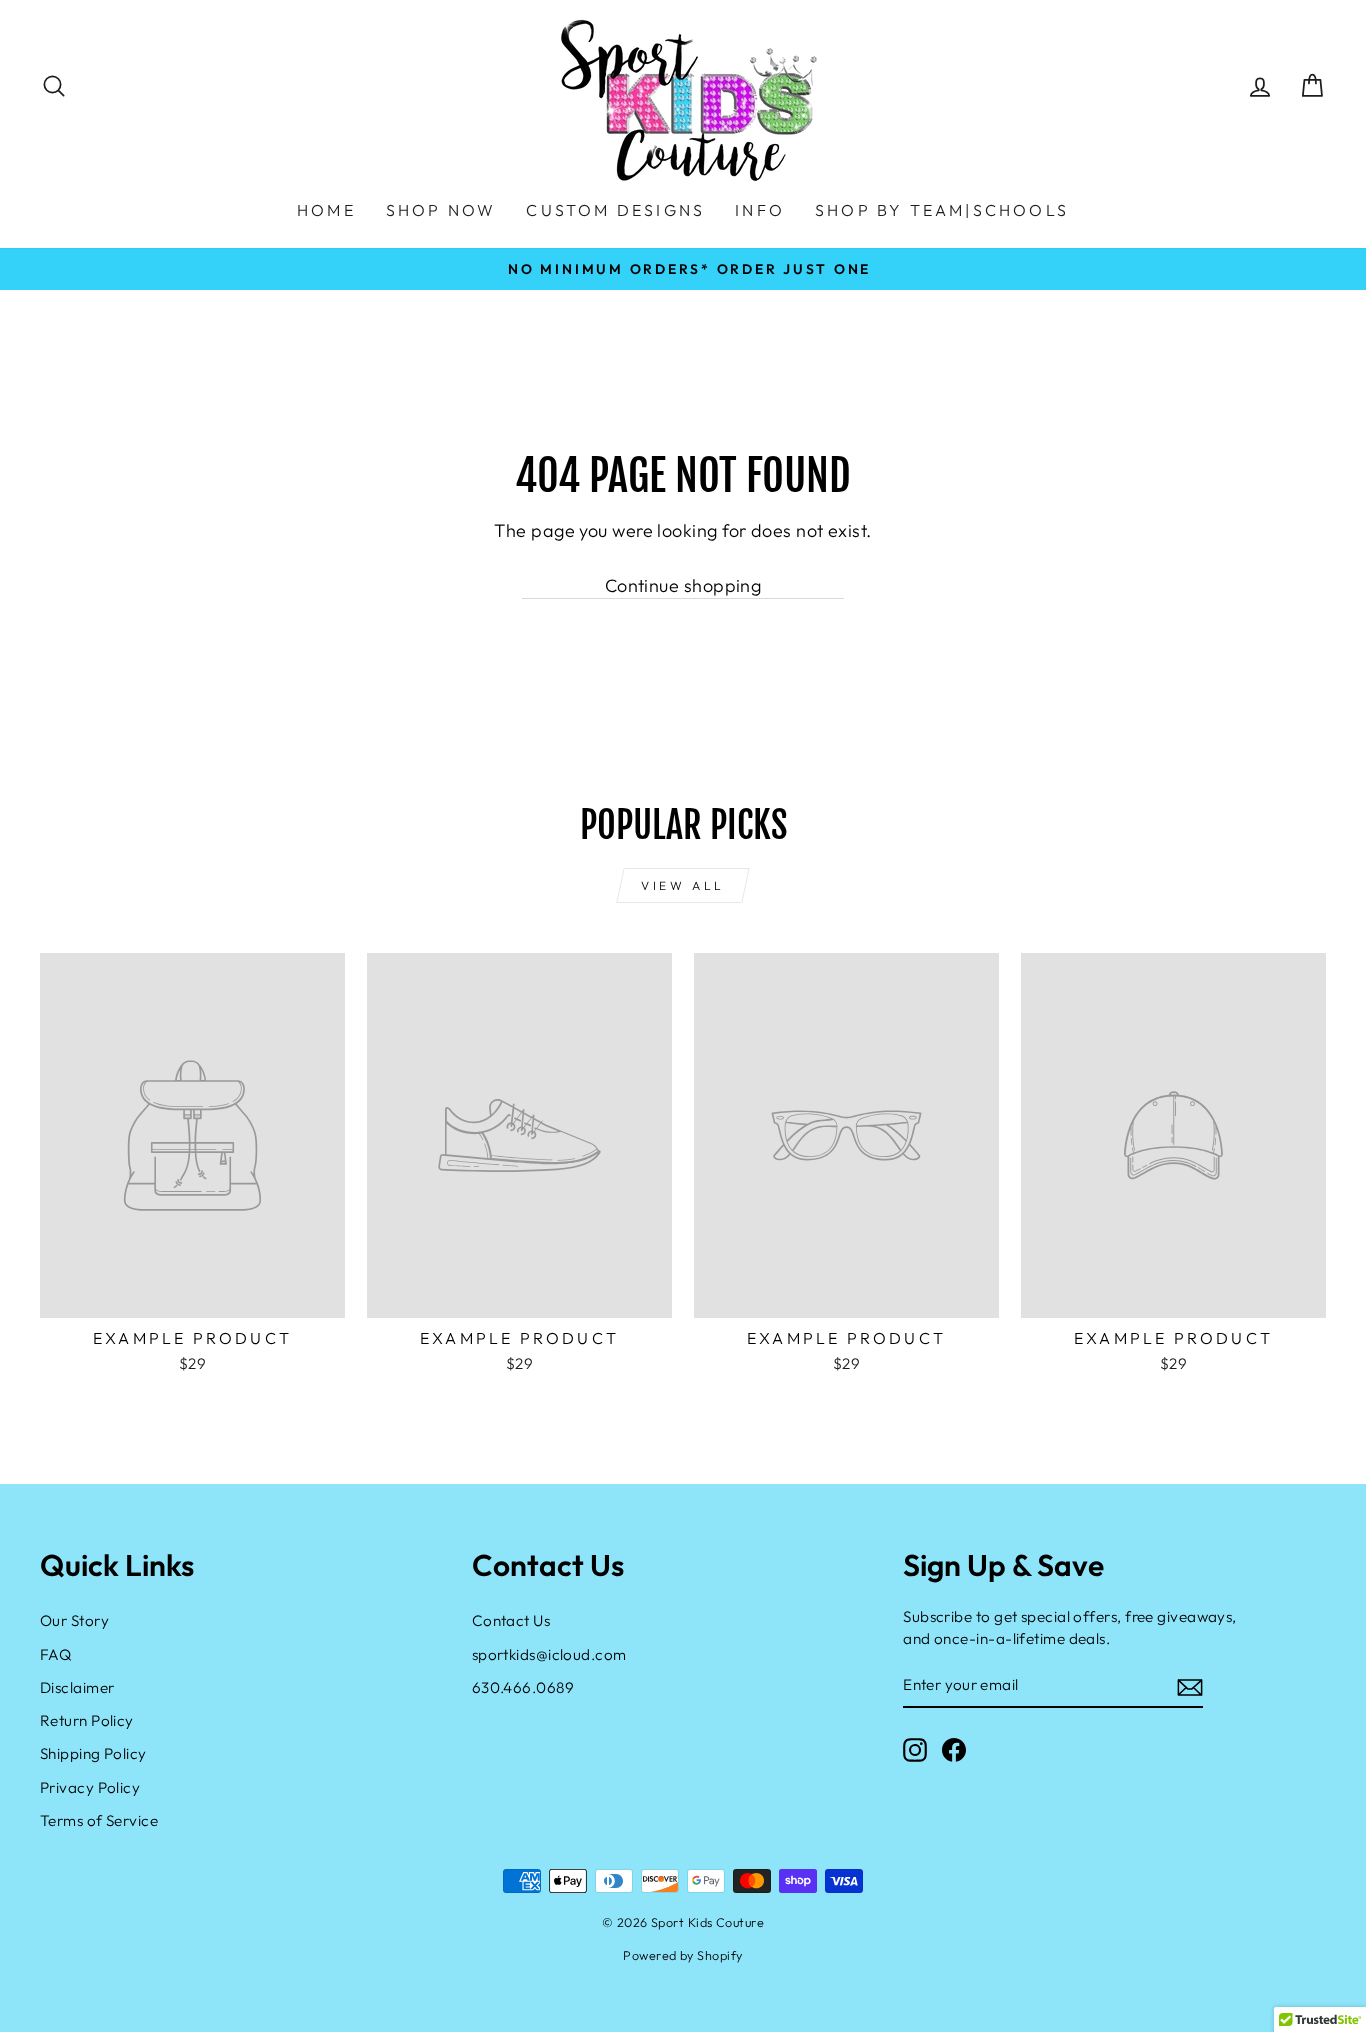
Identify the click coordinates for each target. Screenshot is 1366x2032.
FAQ (55, 1654)
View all (683, 885)
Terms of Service (99, 1820)
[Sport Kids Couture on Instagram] (915, 1750)
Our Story (74, 1620)
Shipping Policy (93, 1753)
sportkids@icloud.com (549, 1654)
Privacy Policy (90, 1787)
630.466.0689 (523, 1687)
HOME (326, 210)
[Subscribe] (1190, 1686)
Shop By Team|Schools (942, 210)
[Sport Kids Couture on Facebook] (954, 1750)
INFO (760, 210)
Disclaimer (77, 1687)
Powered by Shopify (682, 1955)
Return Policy (87, 1720)
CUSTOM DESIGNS (615, 210)
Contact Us (511, 1620)
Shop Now (441, 210)
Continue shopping (683, 585)
